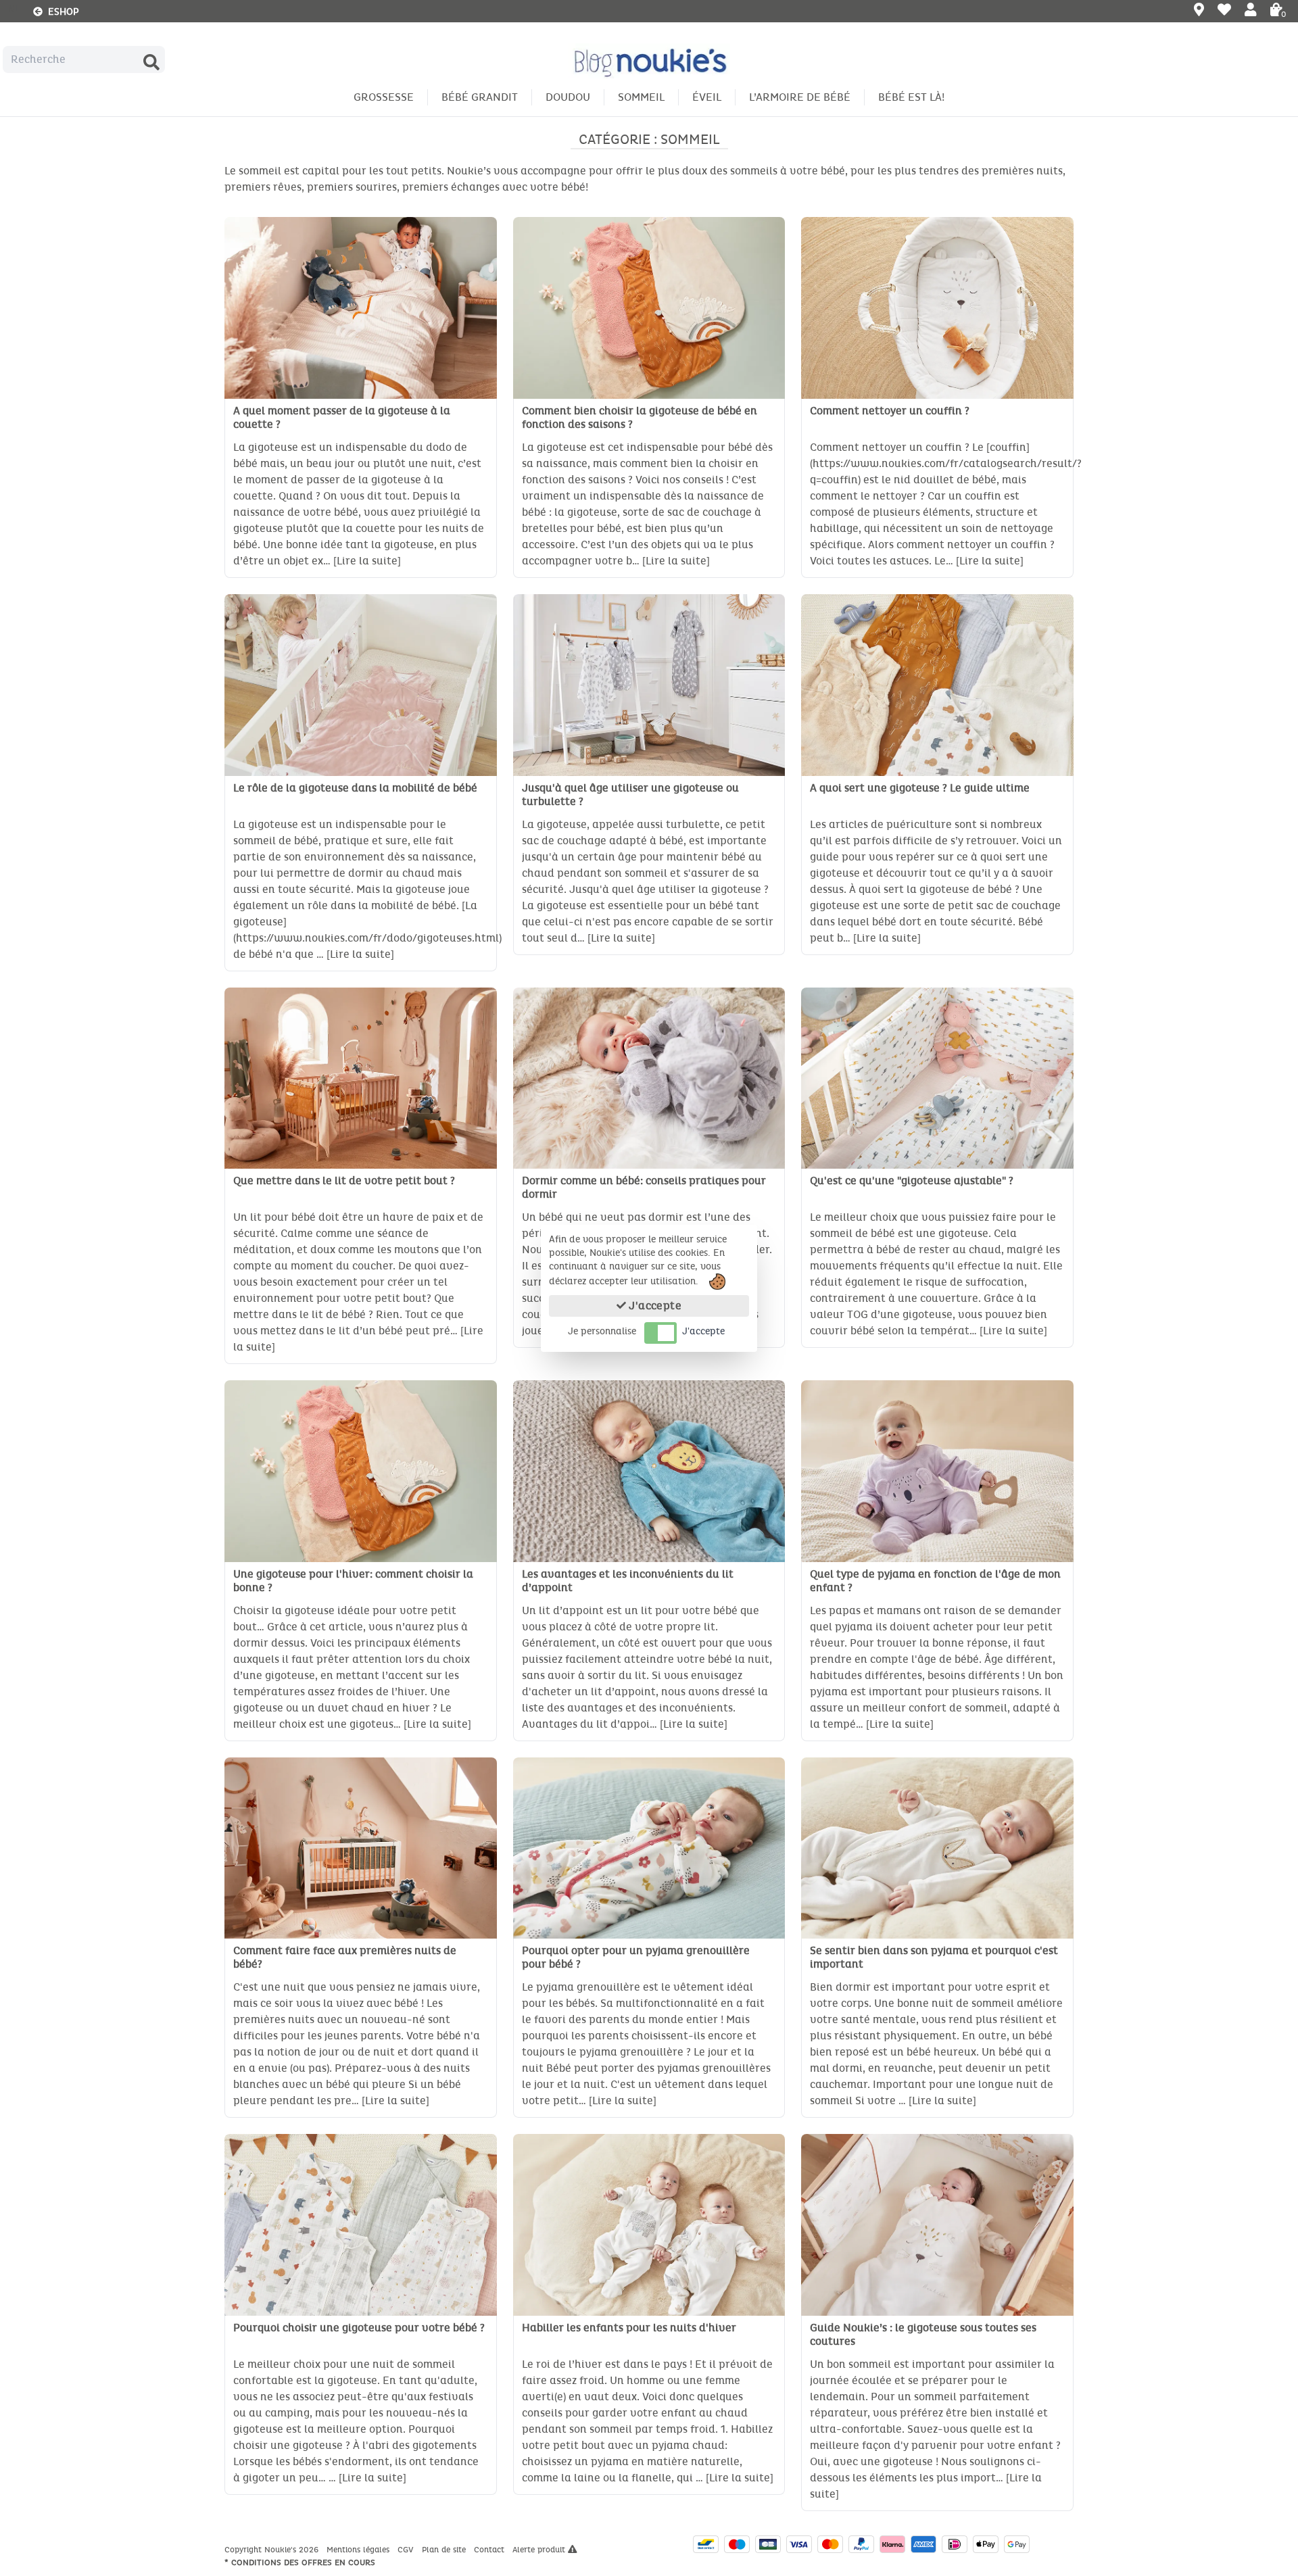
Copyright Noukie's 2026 (273, 2550)
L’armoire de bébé (800, 97)
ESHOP (61, 12)
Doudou (568, 97)
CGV (407, 2550)
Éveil (707, 97)
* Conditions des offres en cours (300, 2562)
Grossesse (384, 97)
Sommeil (641, 97)
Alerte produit (540, 2550)
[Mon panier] (1276, 11)
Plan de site (445, 2550)
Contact (490, 2550)
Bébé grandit (480, 97)
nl (14, 9)
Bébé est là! (911, 97)
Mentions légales (359, 2550)
